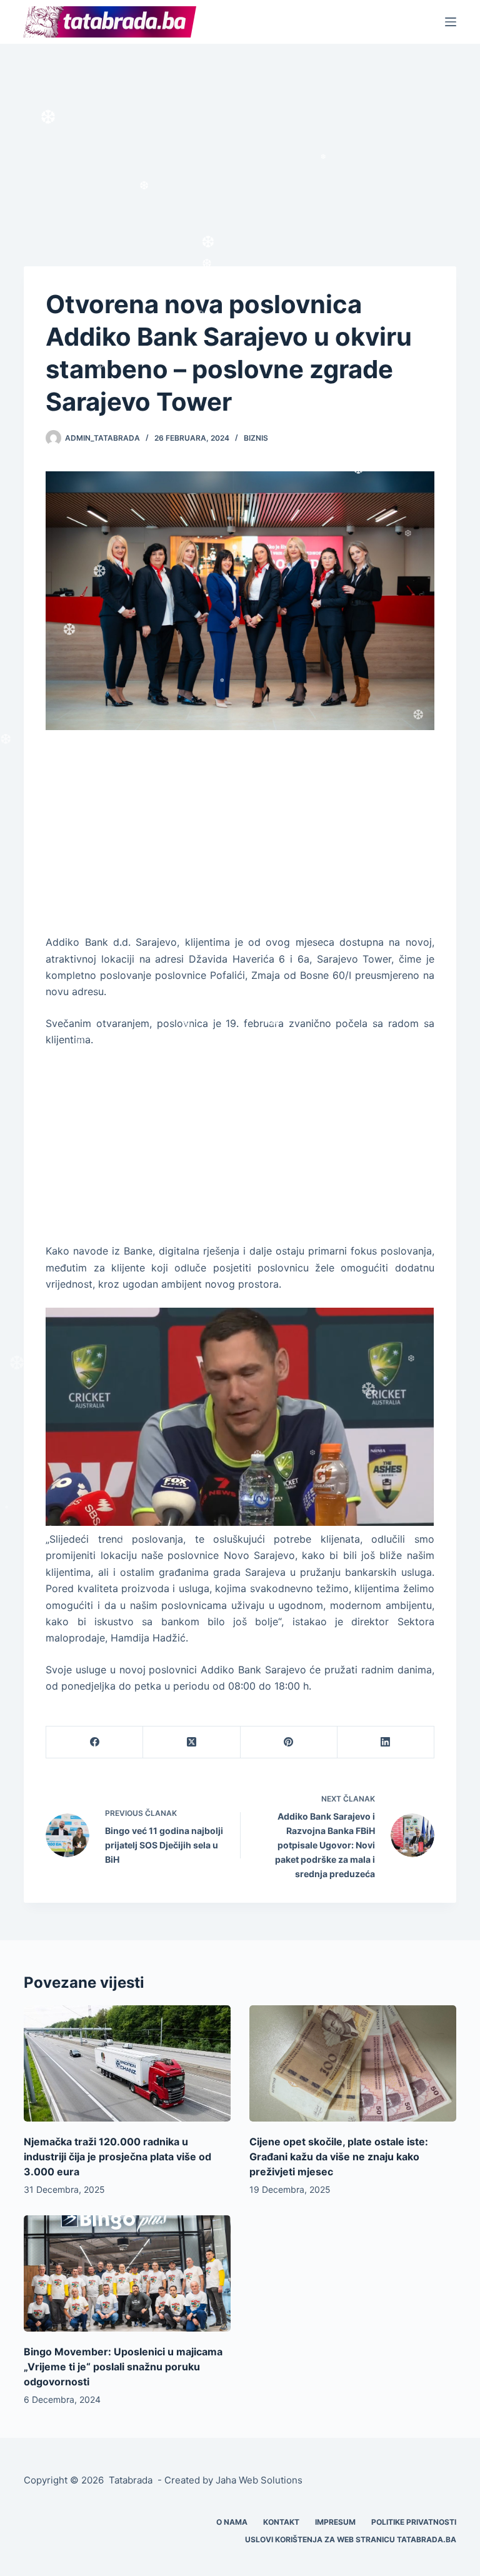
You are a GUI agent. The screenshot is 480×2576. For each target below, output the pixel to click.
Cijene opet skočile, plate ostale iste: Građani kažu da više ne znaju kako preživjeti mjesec (339, 2157)
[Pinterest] (289, 1742)
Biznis (256, 438)
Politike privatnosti (414, 2522)
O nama (232, 2522)
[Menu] (451, 22)
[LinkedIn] (386, 1742)
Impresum (335, 2522)
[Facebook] (95, 1742)
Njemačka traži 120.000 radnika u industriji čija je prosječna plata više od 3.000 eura (117, 2157)
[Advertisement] (240, 136)
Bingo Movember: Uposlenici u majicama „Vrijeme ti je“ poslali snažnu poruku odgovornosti (123, 2367)
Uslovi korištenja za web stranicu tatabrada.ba (351, 2539)
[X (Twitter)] (192, 1742)
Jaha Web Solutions (259, 2480)
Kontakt (281, 2522)
